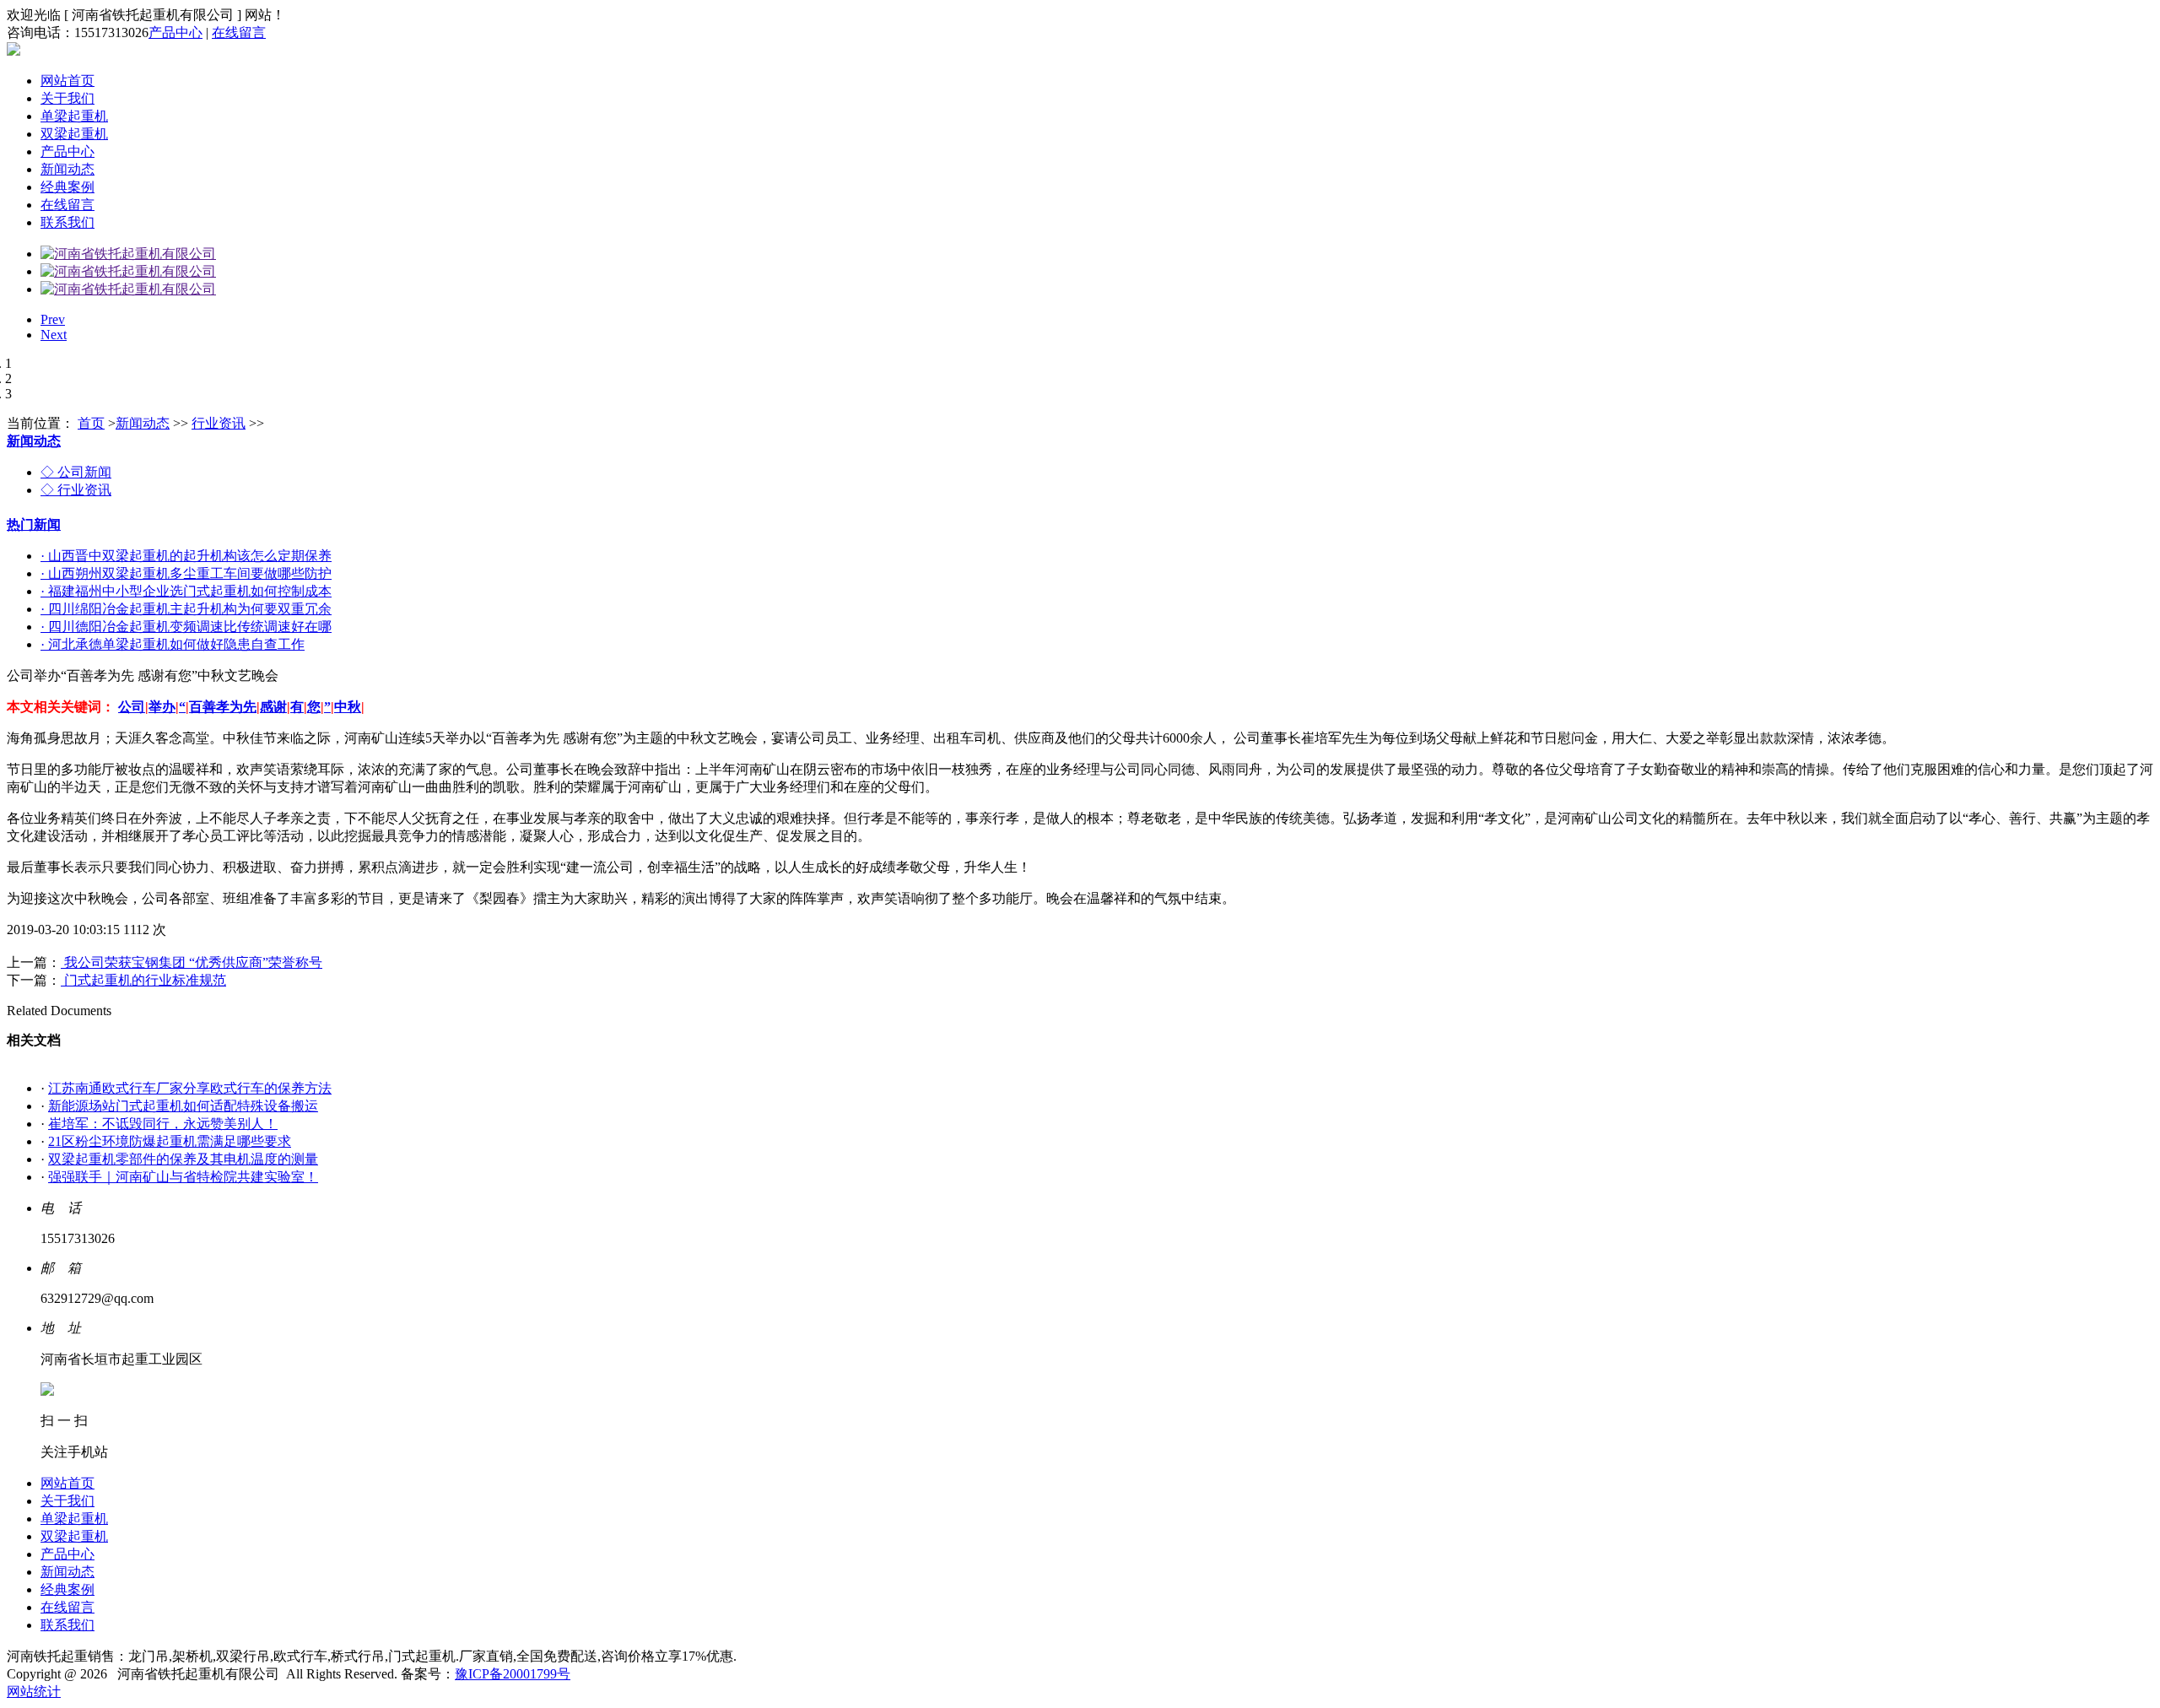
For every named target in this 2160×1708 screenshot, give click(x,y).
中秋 (348, 707)
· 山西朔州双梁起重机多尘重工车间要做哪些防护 (186, 573)
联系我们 (67, 222)
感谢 (273, 707)
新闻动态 (67, 169)
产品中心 (175, 32)
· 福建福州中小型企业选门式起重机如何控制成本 (186, 591)
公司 (132, 707)
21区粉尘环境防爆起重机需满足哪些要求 (170, 1141)
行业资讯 (219, 423)
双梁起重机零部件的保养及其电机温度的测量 (183, 1159)
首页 (91, 423)
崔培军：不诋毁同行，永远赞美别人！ (163, 1124)
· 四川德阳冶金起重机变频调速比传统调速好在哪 (186, 627)
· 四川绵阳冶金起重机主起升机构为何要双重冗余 (186, 609)
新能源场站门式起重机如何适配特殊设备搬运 (183, 1106)
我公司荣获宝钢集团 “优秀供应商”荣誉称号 (192, 962)
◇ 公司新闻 (76, 472)
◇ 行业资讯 (76, 490)
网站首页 (67, 81)
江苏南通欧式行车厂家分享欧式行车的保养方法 (190, 1088)
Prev (53, 319)
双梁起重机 (74, 134)
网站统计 (34, 1692)
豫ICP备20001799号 (513, 1674)
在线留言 (239, 32)
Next (54, 335)
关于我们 (67, 98)
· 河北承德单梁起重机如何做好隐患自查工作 (173, 644)
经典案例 (67, 187)
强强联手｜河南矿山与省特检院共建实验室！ (183, 1177)
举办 (162, 707)
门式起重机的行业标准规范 (143, 980)
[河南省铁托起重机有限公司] (128, 254)
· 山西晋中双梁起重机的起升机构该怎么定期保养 (186, 556)
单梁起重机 (74, 116)
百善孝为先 (223, 707)
